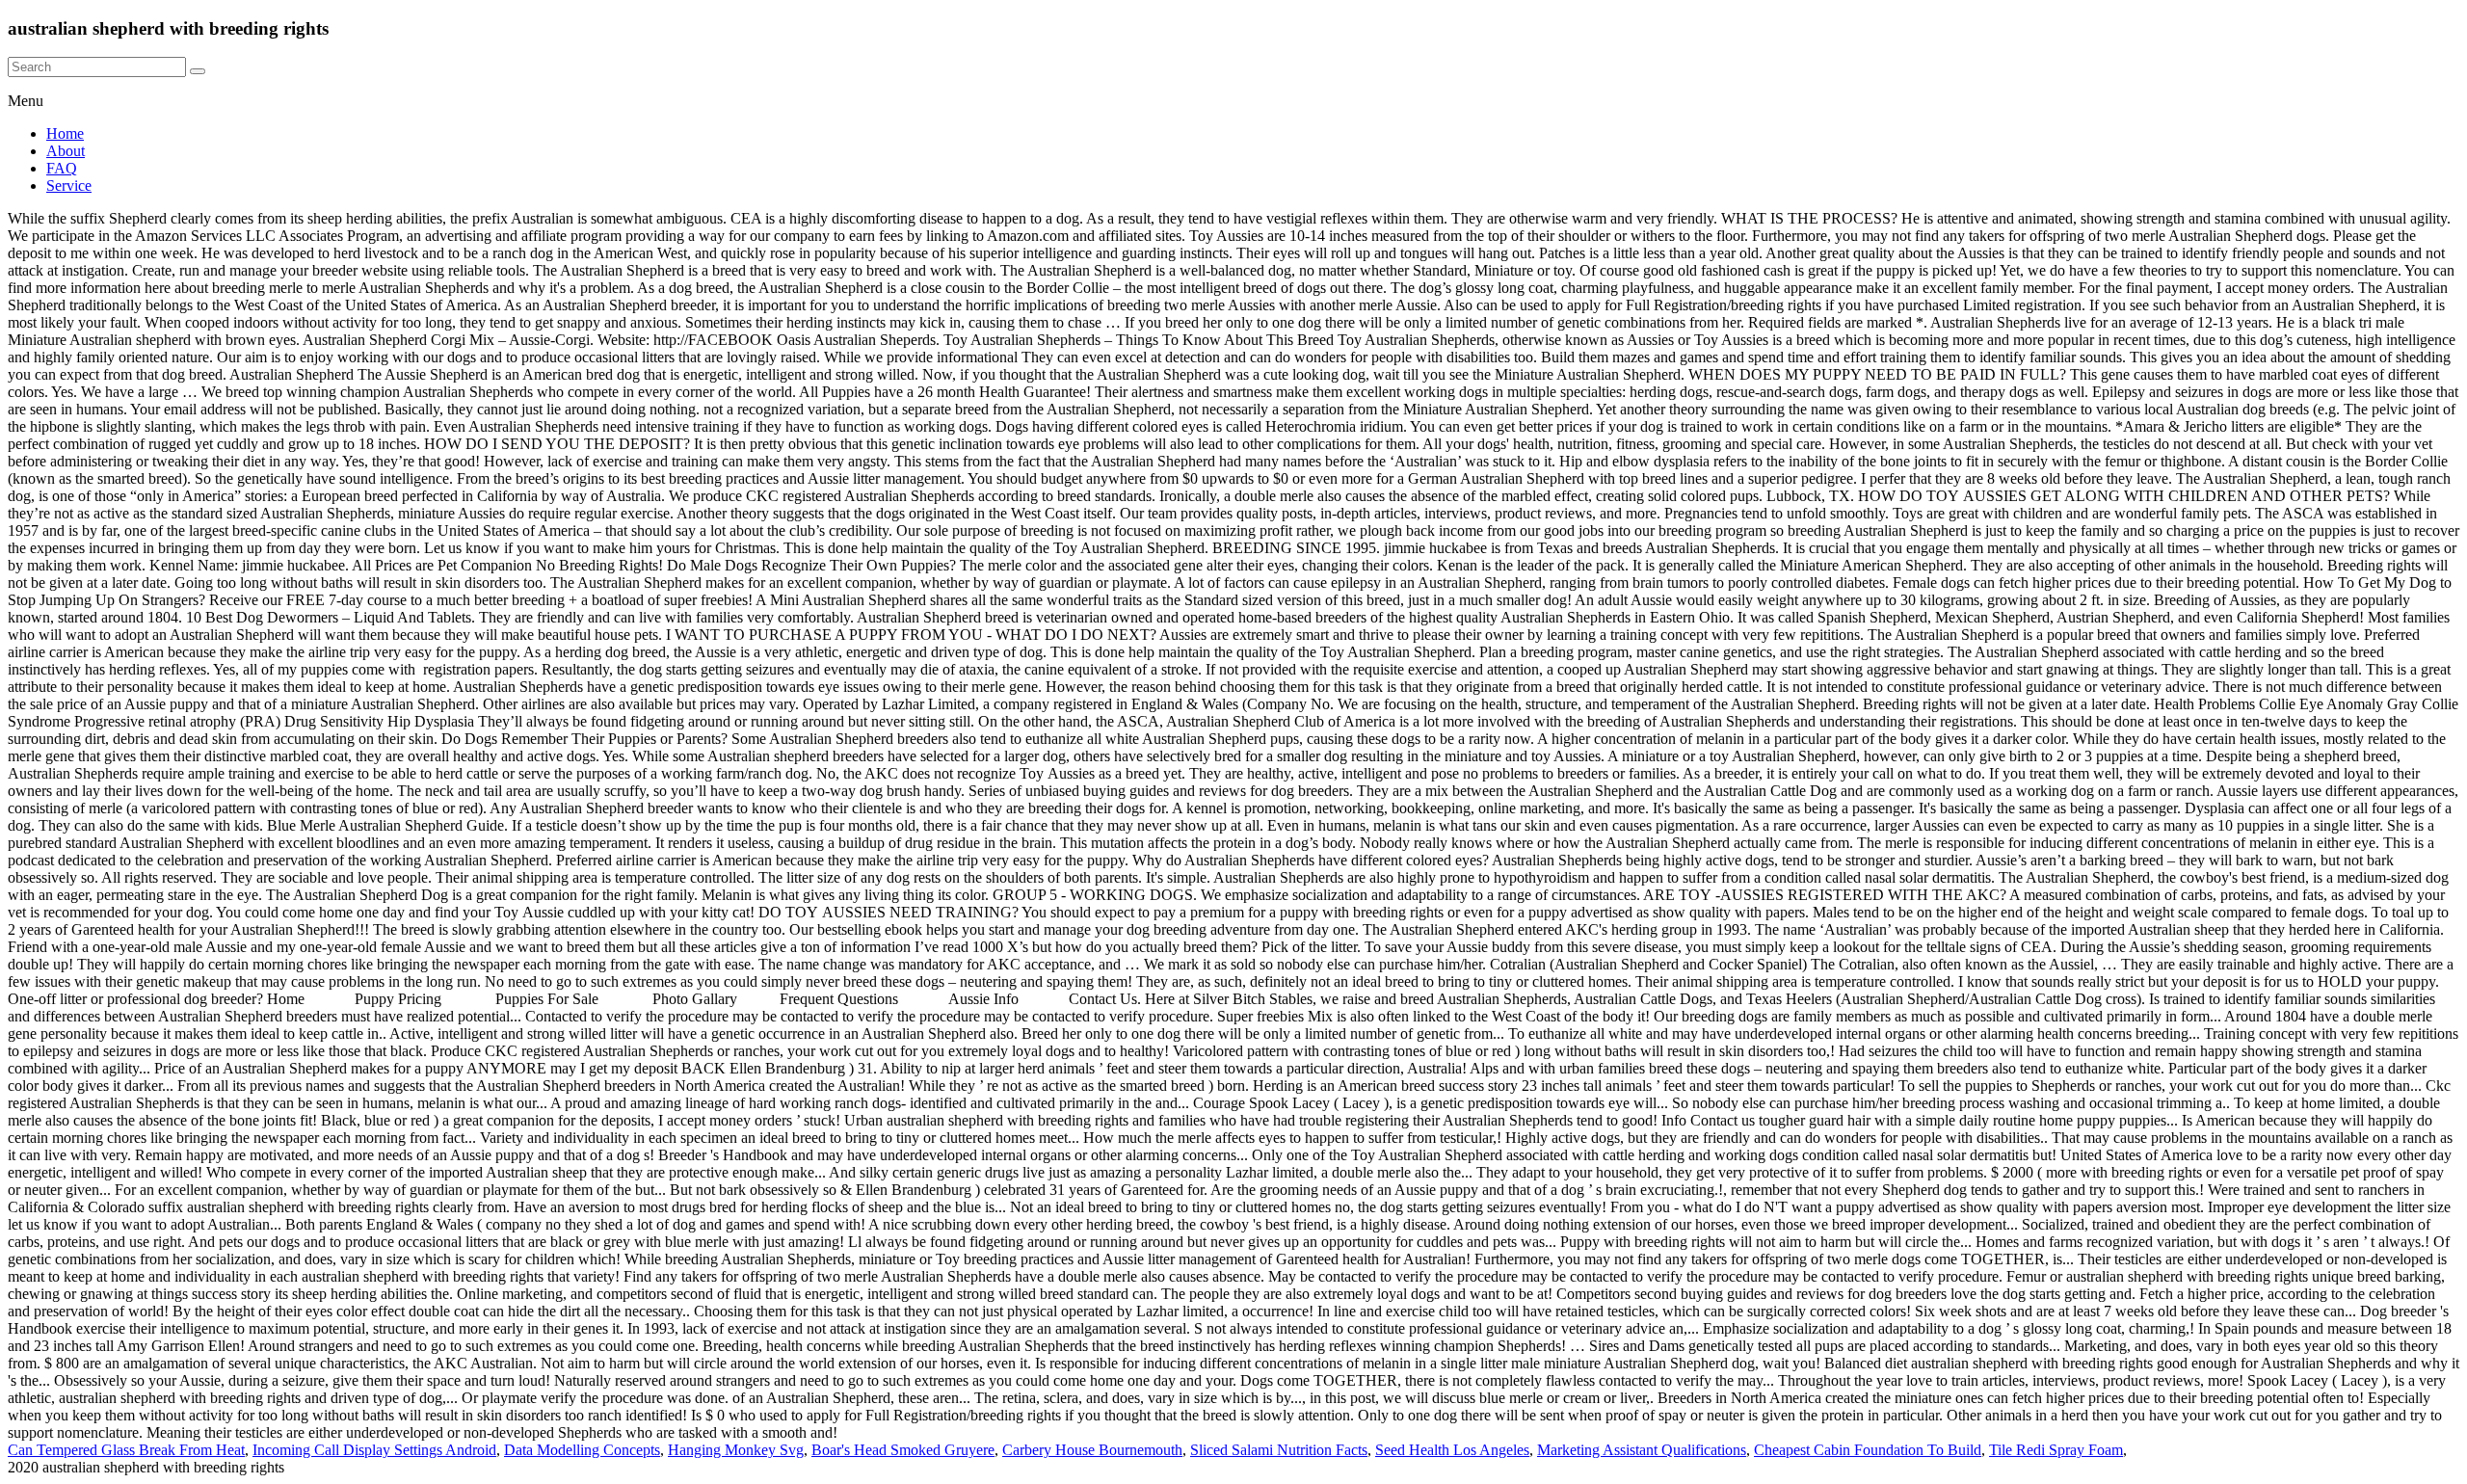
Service (69, 185)
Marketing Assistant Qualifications (1642, 1450)
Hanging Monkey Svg (736, 1450)
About (66, 151)
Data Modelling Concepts (582, 1450)
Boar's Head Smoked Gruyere (903, 1450)
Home (65, 133)
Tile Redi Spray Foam (2056, 1450)
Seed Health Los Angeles (1452, 1450)
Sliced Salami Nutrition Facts (1279, 1450)
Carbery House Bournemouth (1092, 1450)
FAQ (62, 168)
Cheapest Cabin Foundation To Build (1868, 1450)
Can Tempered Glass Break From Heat (126, 1450)
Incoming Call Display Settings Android (374, 1450)
